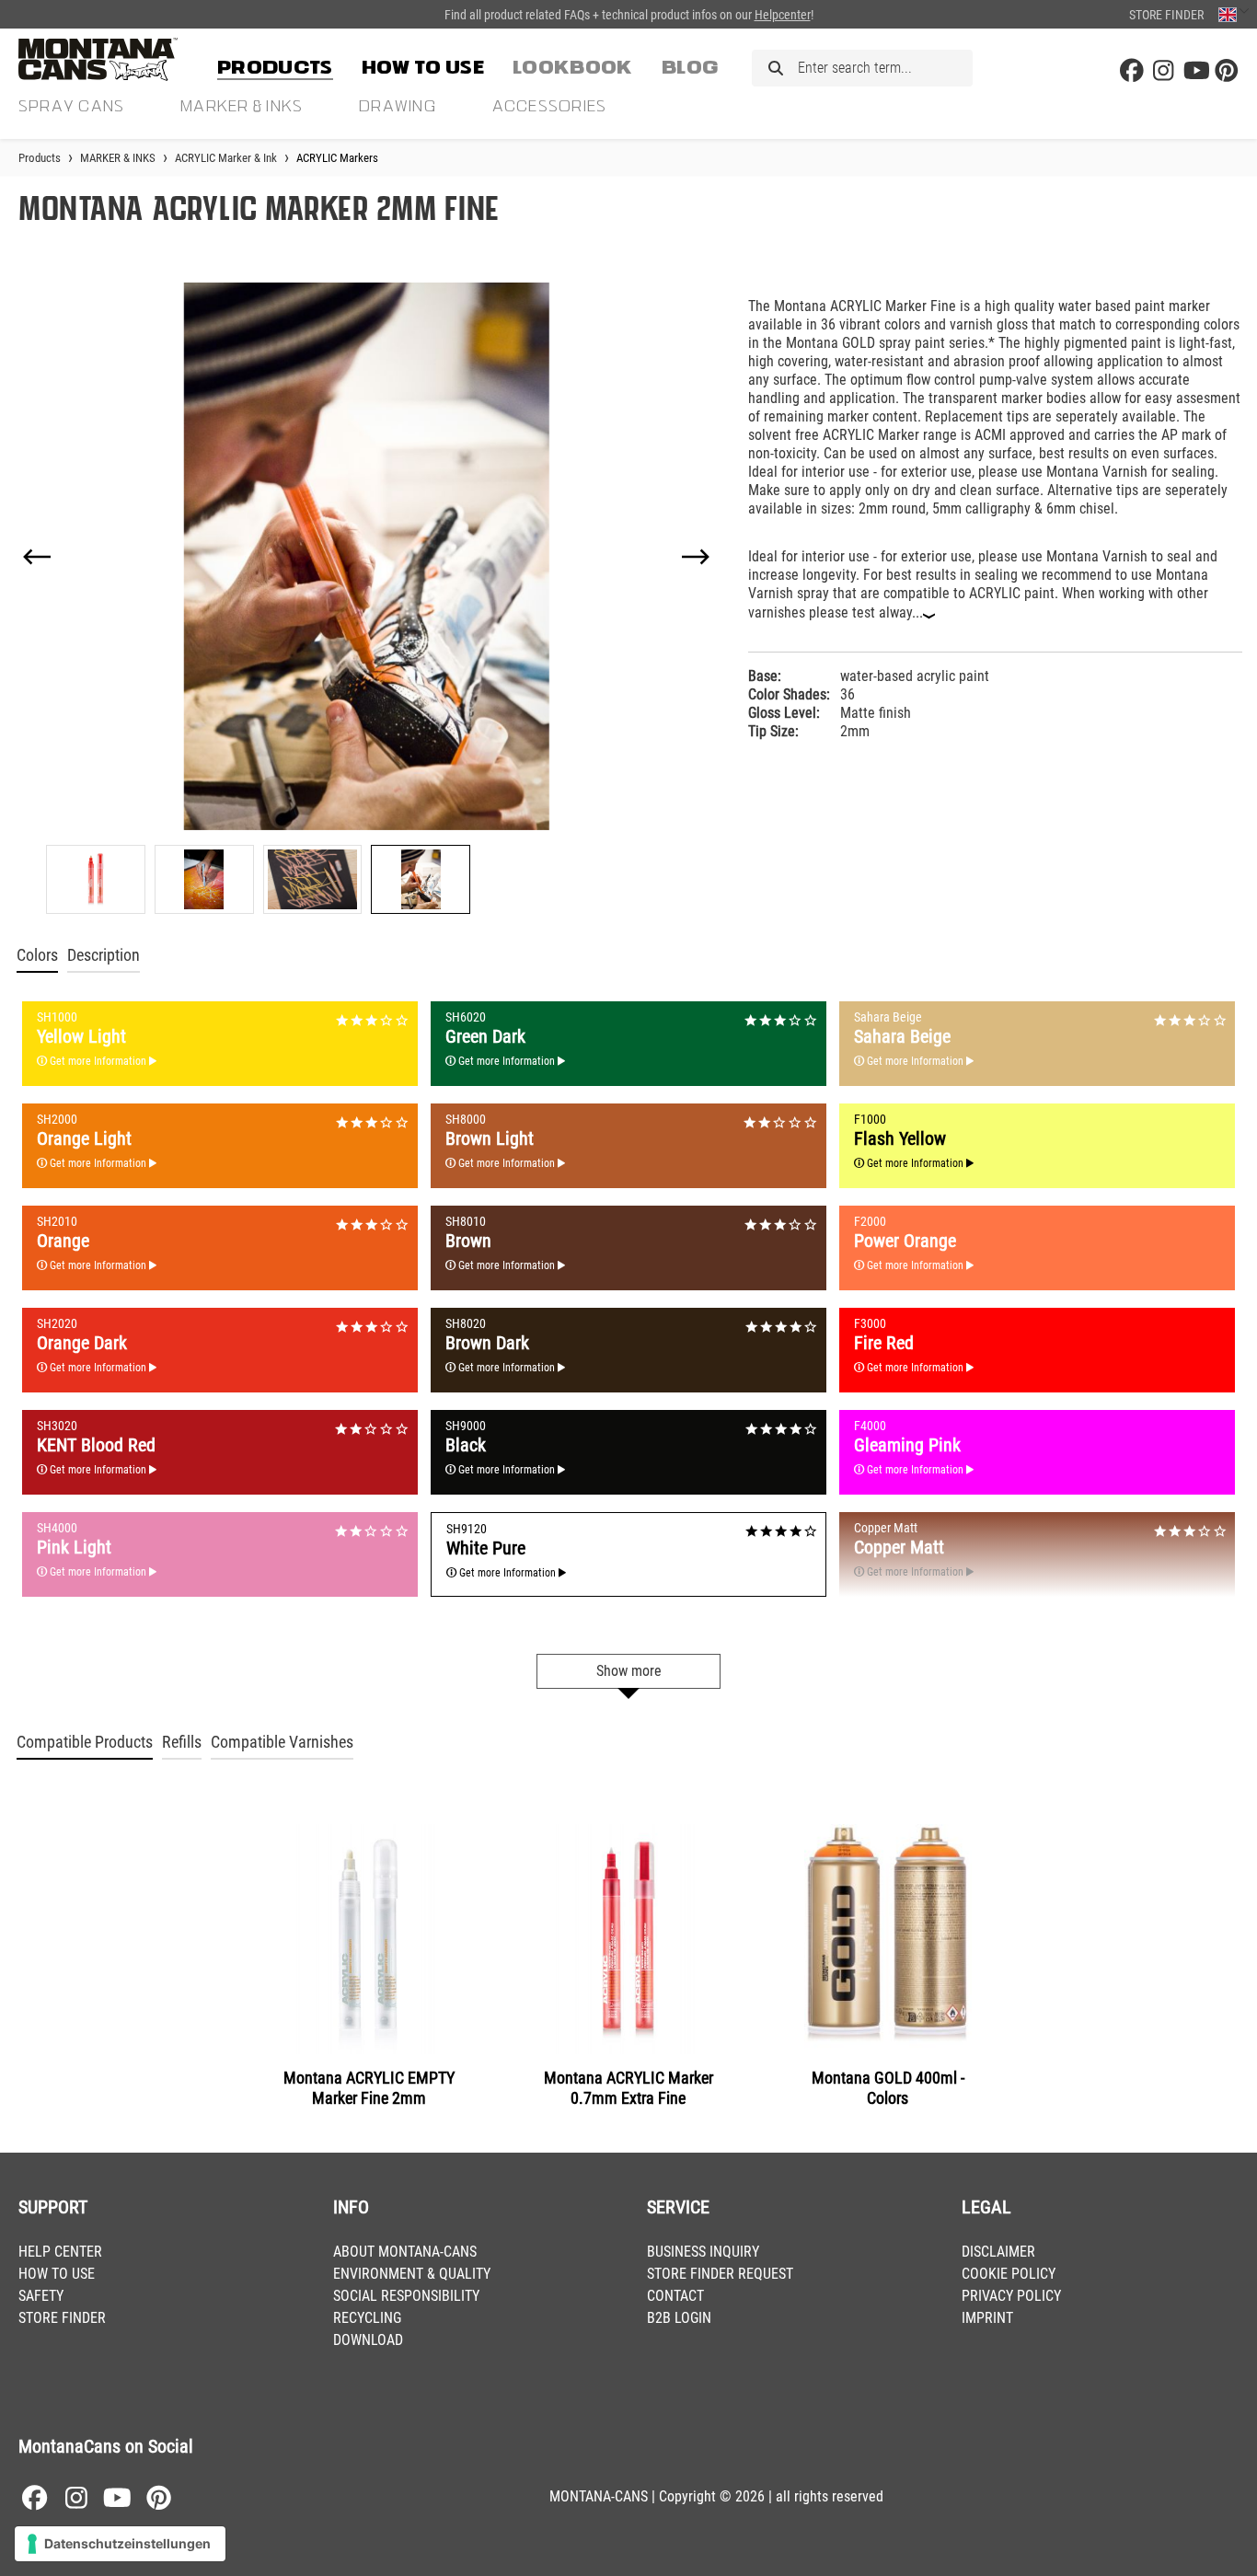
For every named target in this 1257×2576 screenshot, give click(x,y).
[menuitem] (275, 64)
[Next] (696, 557)
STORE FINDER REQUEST (720, 2274)
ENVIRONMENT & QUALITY (412, 2274)
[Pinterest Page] (1227, 71)
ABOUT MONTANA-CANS (405, 2252)
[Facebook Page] (1132, 71)
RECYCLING (367, 2318)
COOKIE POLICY (1009, 2274)
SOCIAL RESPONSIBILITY (406, 2296)
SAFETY (41, 2296)
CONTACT (675, 2296)
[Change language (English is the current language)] (1234, 14)
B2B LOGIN (679, 2318)
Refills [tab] (182, 1742)
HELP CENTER (60, 2252)
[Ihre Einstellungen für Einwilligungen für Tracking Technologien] (120, 2544)
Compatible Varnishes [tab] (282, 1742)
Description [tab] (104, 955)
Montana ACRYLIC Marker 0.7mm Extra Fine (628, 2088)
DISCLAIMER (998, 2252)
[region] (367, 598)
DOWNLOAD (368, 2340)
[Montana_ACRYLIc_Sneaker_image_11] (366, 556)
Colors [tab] (37, 955)
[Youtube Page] (1195, 71)
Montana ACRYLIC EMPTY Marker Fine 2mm (369, 2088)
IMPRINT (987, 2318)
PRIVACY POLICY (1011, 2296)
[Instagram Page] (1163, 71)
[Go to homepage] (110, 59)
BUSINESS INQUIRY (703, 2252)
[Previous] (37, 557)
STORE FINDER (62, 2318)
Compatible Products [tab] (85, 1742)
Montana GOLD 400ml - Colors (888, 2088)
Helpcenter (783, 15)
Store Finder (1166, 15)
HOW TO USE (57, 2274)
